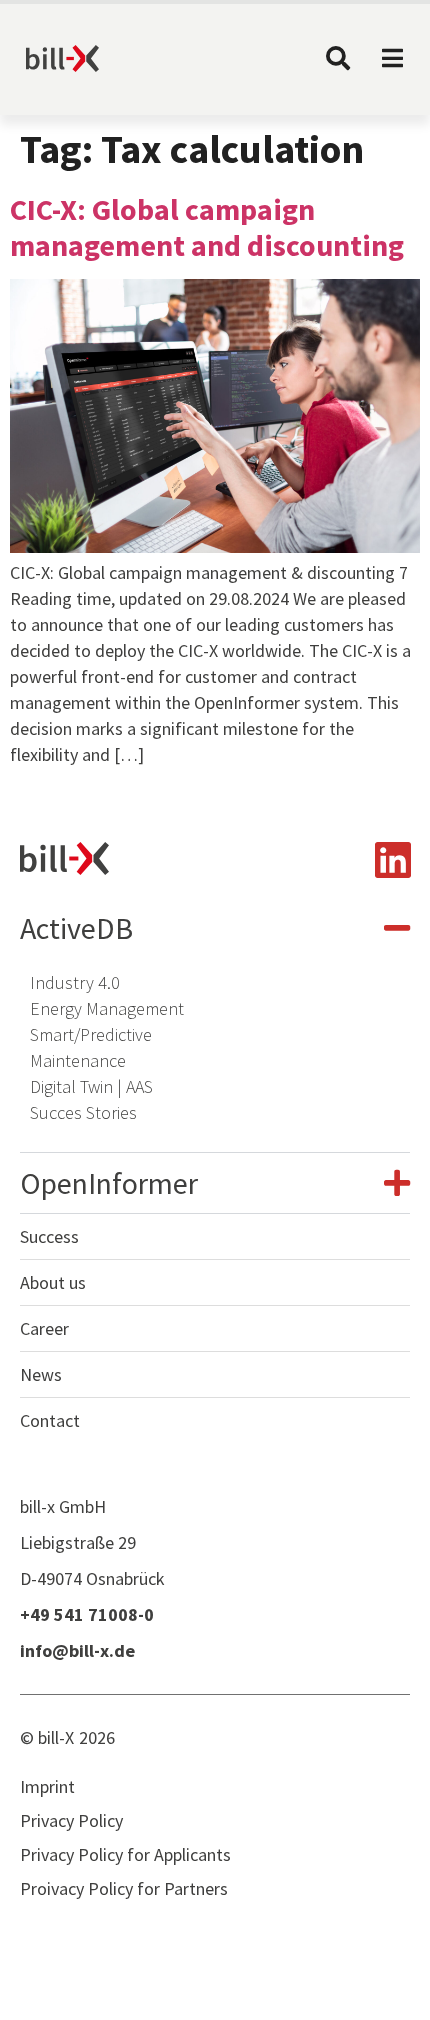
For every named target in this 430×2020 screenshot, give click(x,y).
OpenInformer (109, 1183)
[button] (215, 928)
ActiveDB (76, 928)
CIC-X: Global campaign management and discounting (207, 227)
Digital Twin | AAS (91, 1086)
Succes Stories (83, 1112)
